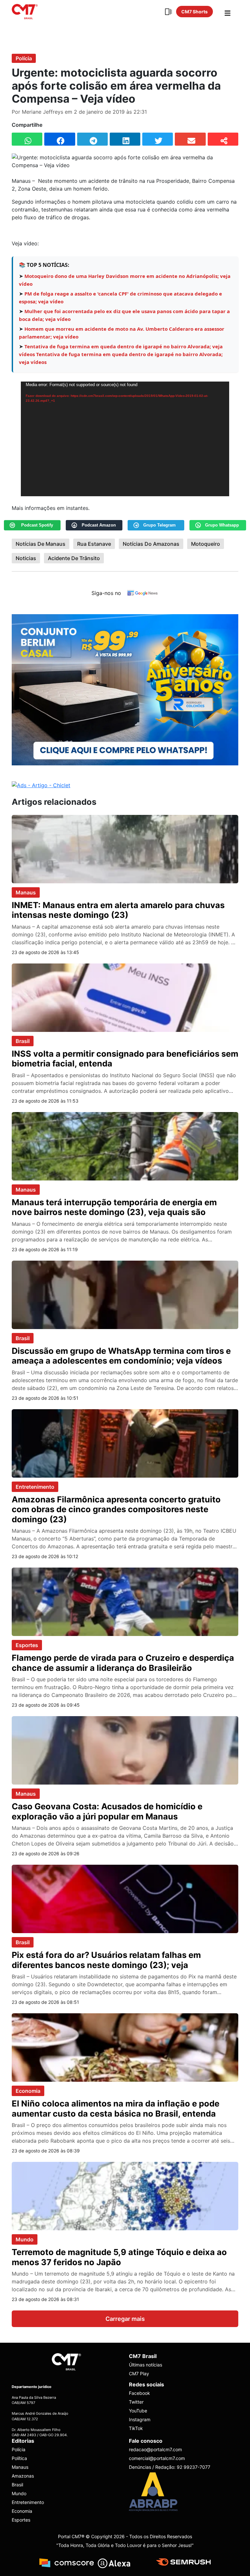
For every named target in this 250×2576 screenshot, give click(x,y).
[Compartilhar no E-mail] (190, 139)
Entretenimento (35, 1487)
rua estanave (94, 544)
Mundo (25, 2239)
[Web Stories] (168, 12)
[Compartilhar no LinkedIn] (125, 139)
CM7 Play (139, 2373)
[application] (125, 439)
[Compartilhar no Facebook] (60, 139)
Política (19, 2458)
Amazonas (23, 2476)
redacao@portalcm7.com (155, 2449)
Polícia (24, 58)
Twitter (136, 2402)
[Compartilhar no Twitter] (158, 139)
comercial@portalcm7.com (157, 2458)
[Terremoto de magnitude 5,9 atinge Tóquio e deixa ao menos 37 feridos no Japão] (125, 2196)
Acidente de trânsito (74, 558)
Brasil (23, 1041)
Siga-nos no (106, 593)
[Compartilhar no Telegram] (92, 139)
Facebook (139, 2393)
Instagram (140, 2419)
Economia (28, 2091)
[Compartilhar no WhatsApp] (27, 139)
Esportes (27, 1645)
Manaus (26, 892)
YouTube (138, 2411)
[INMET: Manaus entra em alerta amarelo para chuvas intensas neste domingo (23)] (125, 848)
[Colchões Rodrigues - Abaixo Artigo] (125, 689)
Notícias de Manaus (41, 544)
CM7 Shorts (194, 12)
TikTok (136, 2428)
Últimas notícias (146, 2365)
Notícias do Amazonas (151, 544)
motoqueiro (206, 544)
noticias (26, 558)
